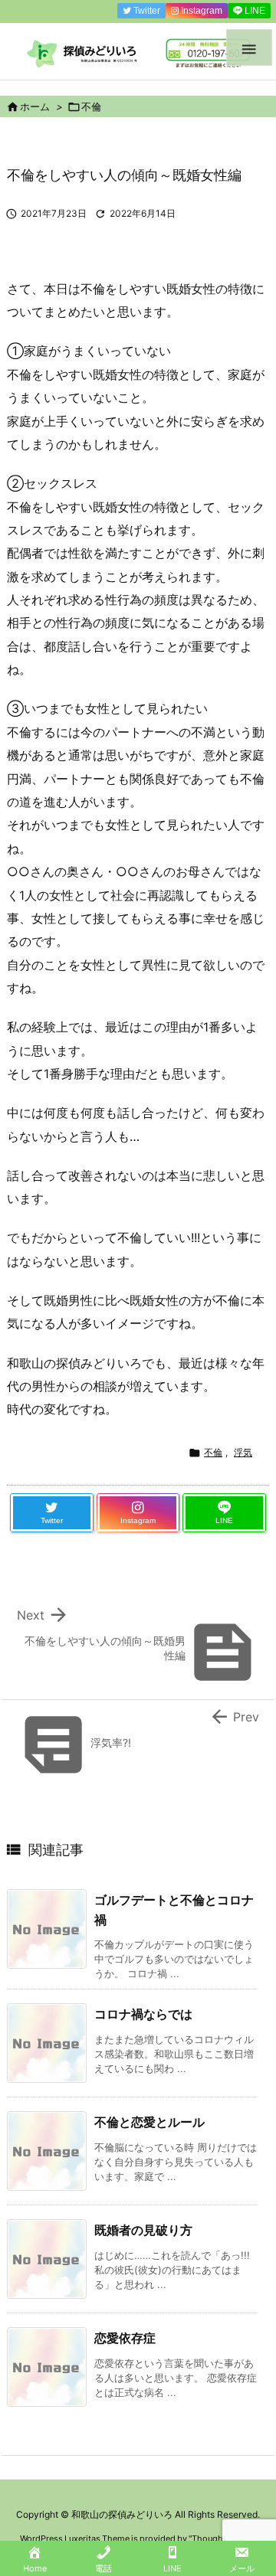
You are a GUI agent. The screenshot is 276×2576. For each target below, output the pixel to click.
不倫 (91, 106)
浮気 (243, 1452)
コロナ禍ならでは (143, 2014)
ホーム (35, 106)
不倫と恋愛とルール (149, 2122)
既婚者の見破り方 (143, 2230)
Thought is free (222, 2538)
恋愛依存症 (125, 2338)
